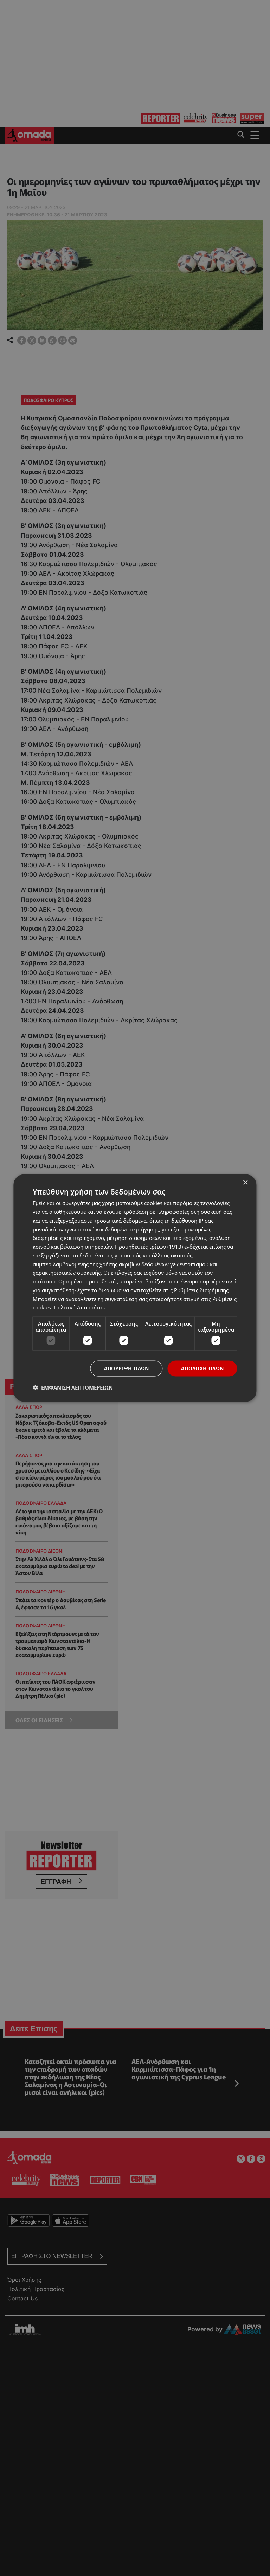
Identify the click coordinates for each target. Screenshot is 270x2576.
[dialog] (135, 1288)
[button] (73, 1387)
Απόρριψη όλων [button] (127, 1368)
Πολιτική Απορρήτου (80, 1307)
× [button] (245, 1183)
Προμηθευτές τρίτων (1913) (149, 1247)
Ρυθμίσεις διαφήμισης (201, 1290)
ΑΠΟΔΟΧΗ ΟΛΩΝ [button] (202, 1368)
